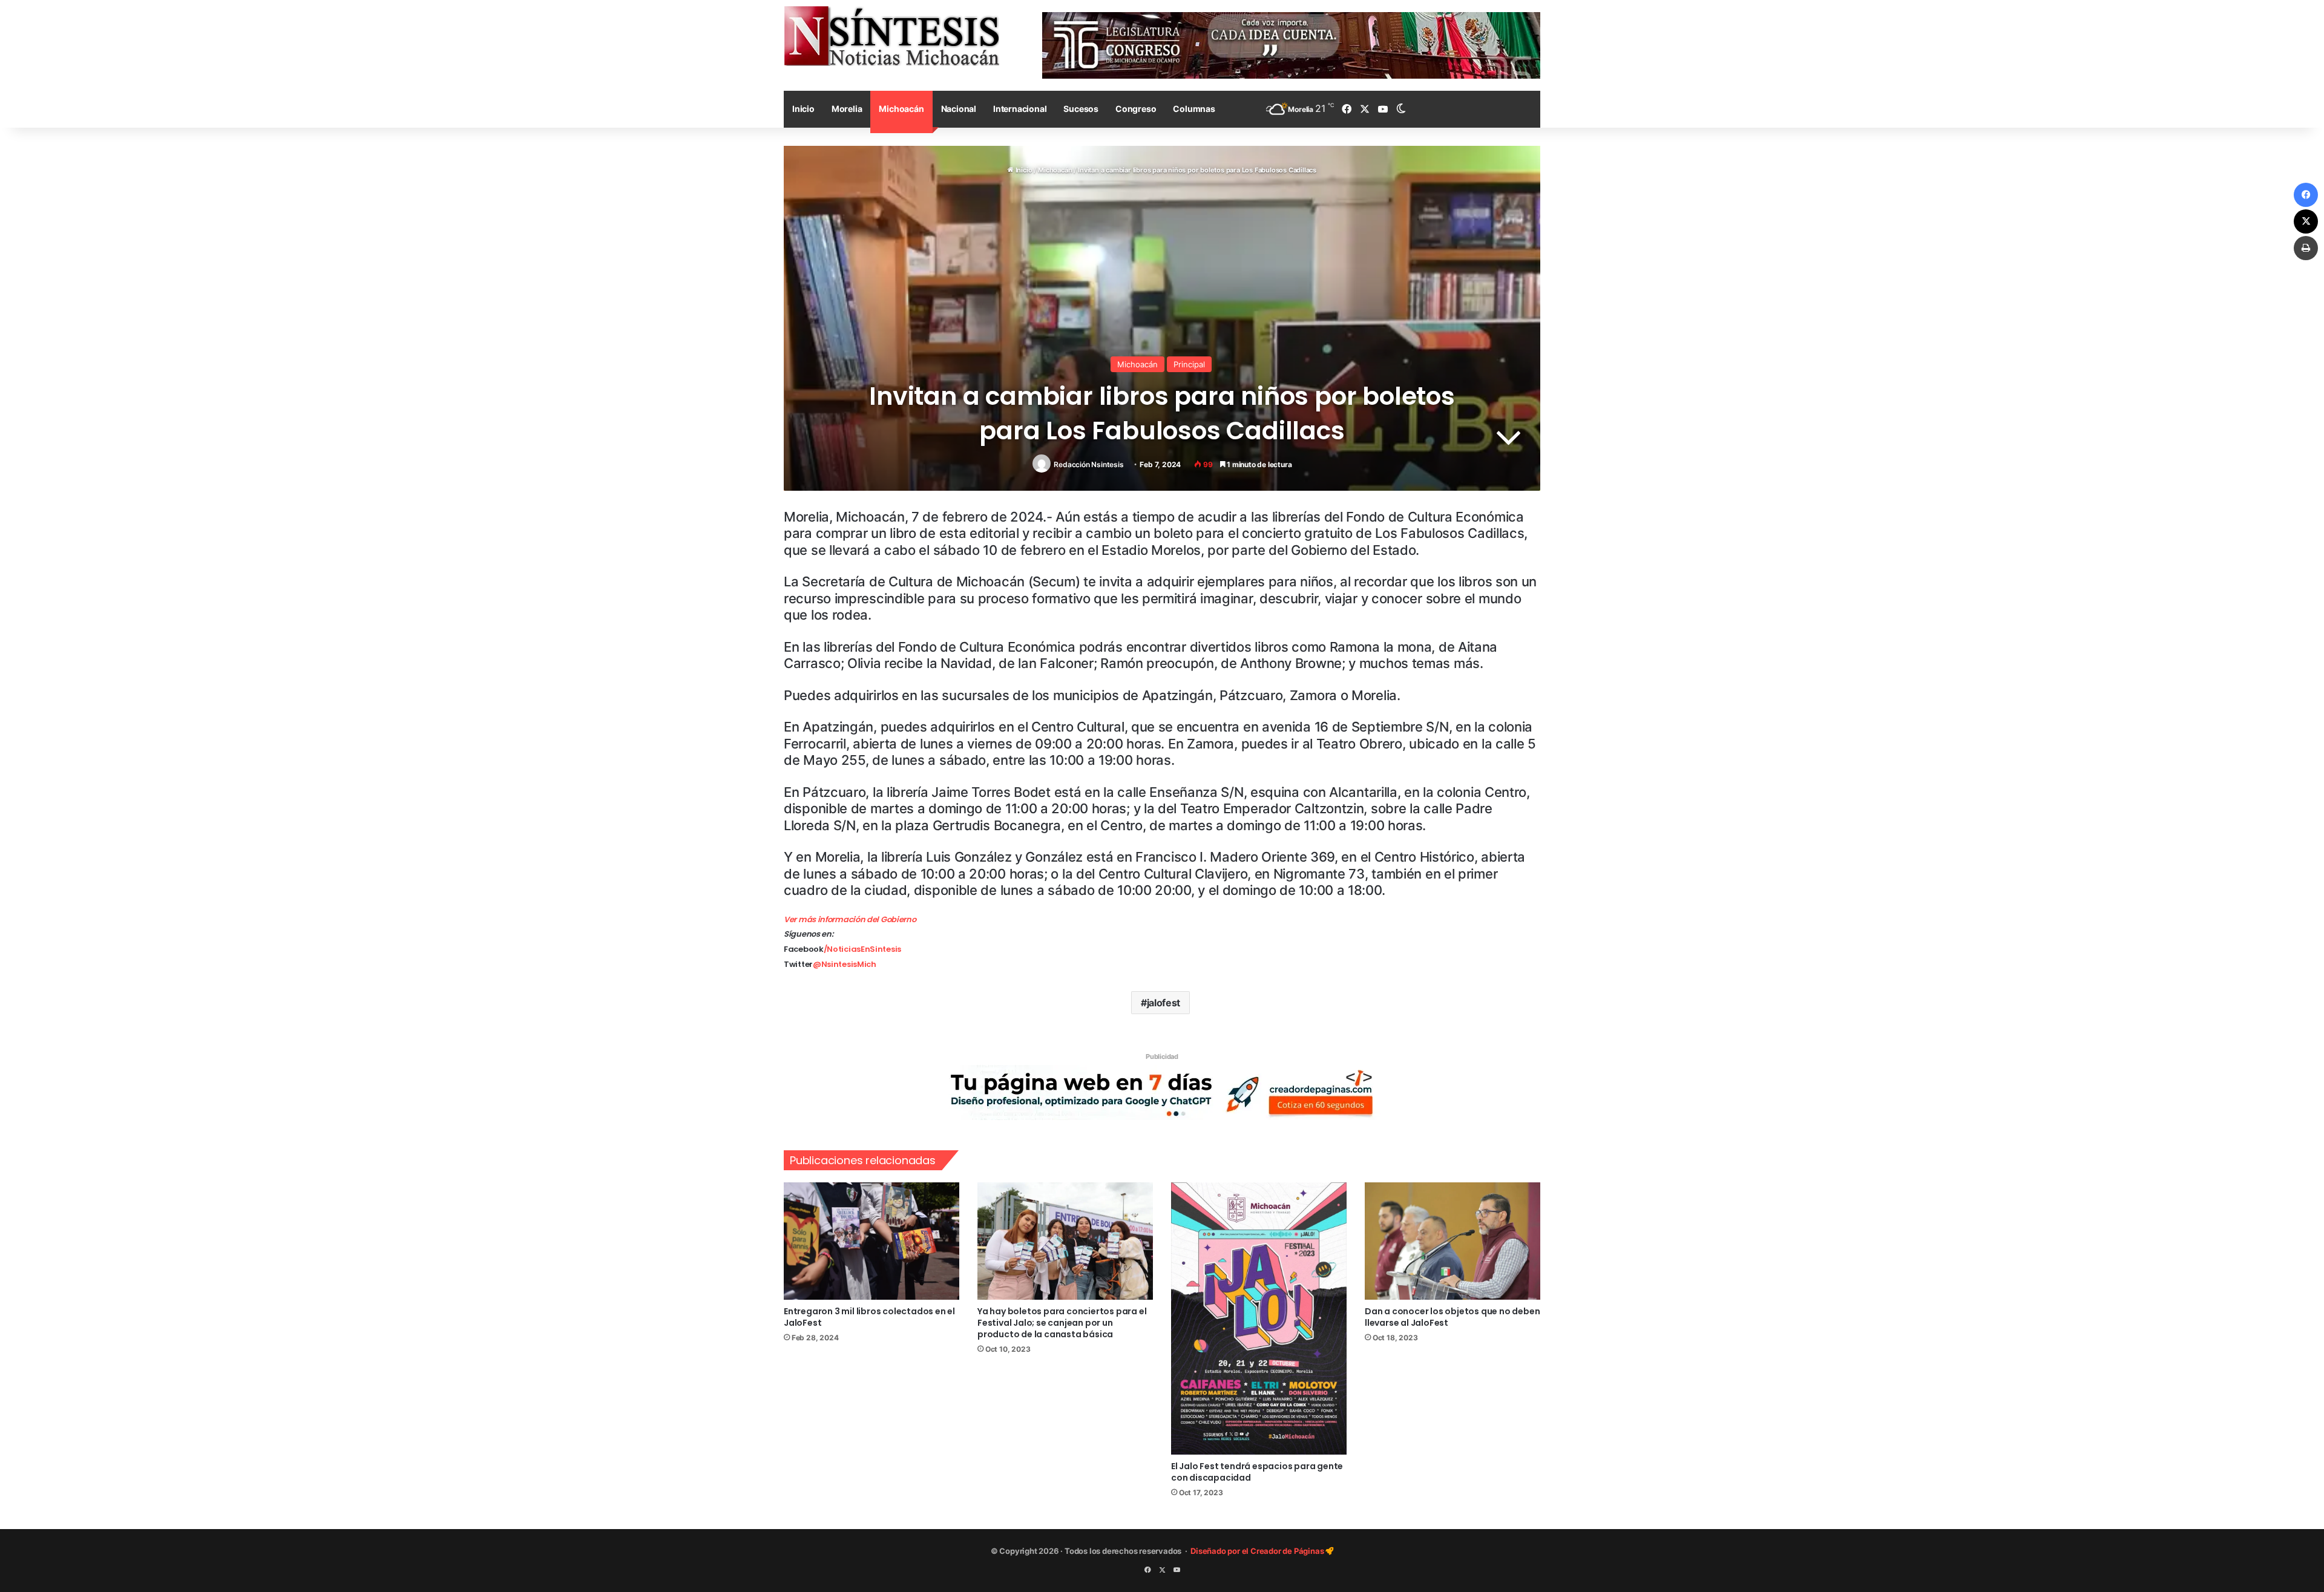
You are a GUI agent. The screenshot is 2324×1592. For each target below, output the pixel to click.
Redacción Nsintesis (1088, 464)
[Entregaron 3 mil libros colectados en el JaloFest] (871, 1241)
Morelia (847, 109)
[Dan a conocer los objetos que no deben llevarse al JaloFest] (1452, 1241)
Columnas (1194, 109)
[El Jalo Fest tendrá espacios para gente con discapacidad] (1259, 1318)
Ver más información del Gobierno (850, 919)
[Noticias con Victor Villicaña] (891, 36)
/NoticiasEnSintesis (862, 949)
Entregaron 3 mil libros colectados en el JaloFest (869, 1317)
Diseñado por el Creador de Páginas (1258, 1551)
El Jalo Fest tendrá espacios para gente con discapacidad (1257, 1472)
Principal (1189, 364)
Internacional (1020, 109)
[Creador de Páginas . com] (1162, 1092)
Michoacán (901, 109)
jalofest (1164, 1003)
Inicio (803, 109)
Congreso (1136, 109)
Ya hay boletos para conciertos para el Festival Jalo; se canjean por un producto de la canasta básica (1062, 1323)
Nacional (959, 109)
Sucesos (1081, 109)
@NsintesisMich (845, 964)
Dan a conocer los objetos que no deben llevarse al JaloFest (1452, 1317)
